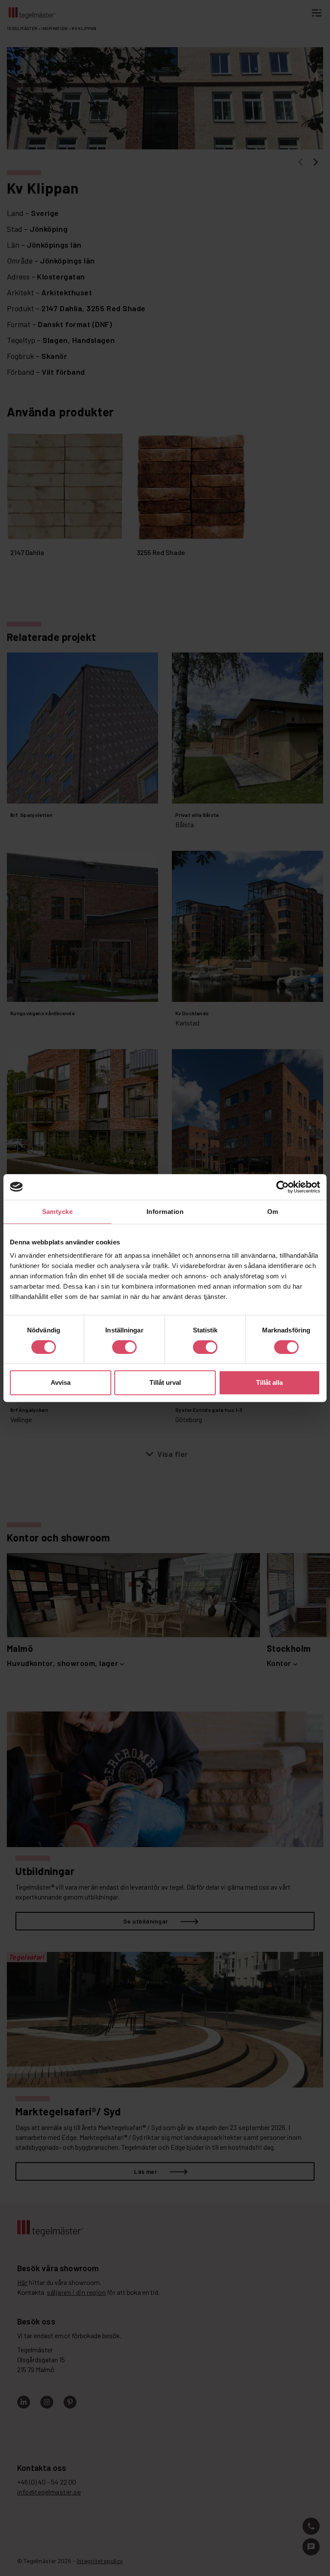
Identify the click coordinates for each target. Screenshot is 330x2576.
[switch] (124, 1347)
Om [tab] (273, 1212)
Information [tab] (165, 1212)
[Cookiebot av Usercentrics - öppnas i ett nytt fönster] (283, 1187)
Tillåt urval (165, 1382)
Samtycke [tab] (58, 1212)
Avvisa (61, 1382)
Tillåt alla (269, 1382)
